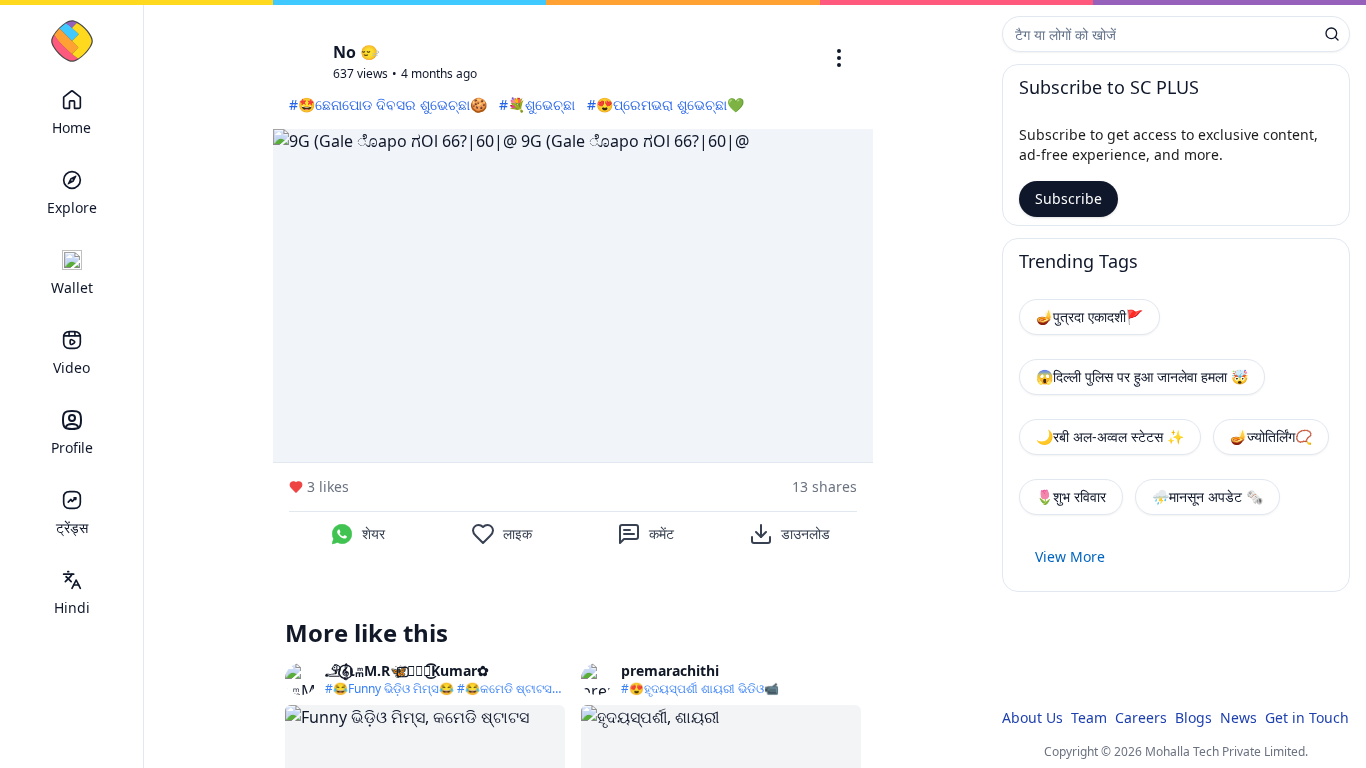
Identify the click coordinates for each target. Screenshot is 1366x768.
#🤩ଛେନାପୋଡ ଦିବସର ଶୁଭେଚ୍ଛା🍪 (388, 104)
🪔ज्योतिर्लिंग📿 (1271, 436)
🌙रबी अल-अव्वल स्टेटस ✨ (1110, 436)
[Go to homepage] (72, 41)
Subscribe (1068, 198)
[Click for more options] (839, 58)
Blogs (1193, 717)
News (1238, 717)
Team (1089, 717)
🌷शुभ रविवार (1071, 496)
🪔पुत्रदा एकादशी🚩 (1089, 316)
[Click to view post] (573, 295)
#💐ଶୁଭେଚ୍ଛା (537, 104)
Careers (1141, 717)
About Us (1032, 717)
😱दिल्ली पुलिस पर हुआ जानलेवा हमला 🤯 (1142, 376)
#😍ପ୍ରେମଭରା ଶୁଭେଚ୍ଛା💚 (665, 104)
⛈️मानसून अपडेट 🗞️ (1207, 496)
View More (1070, 556)
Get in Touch (1307, 717)
